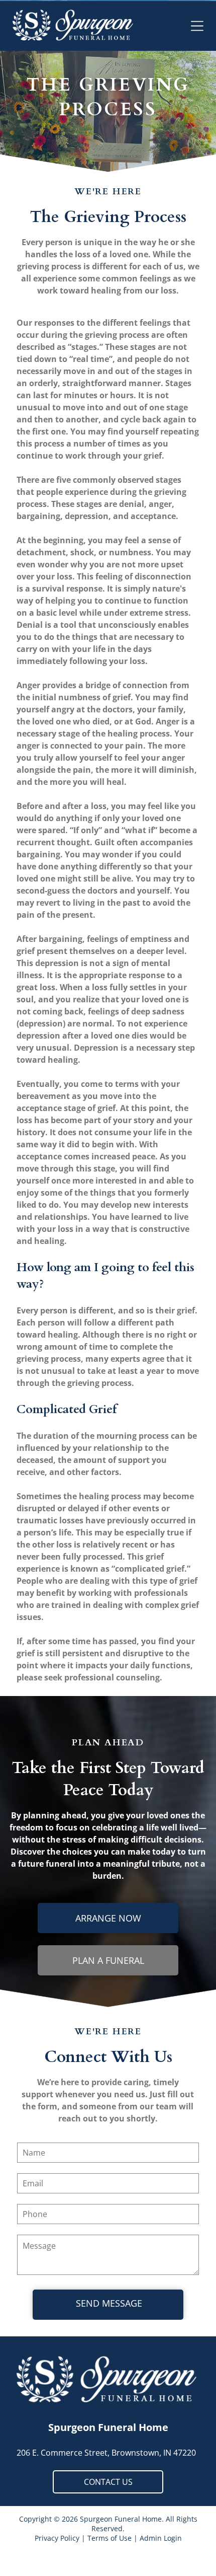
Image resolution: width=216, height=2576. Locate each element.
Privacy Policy (57, 2538)
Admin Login (161, 2538)
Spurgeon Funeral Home (108, 2427)
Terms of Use (110, 2538)
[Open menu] (197, 26)
